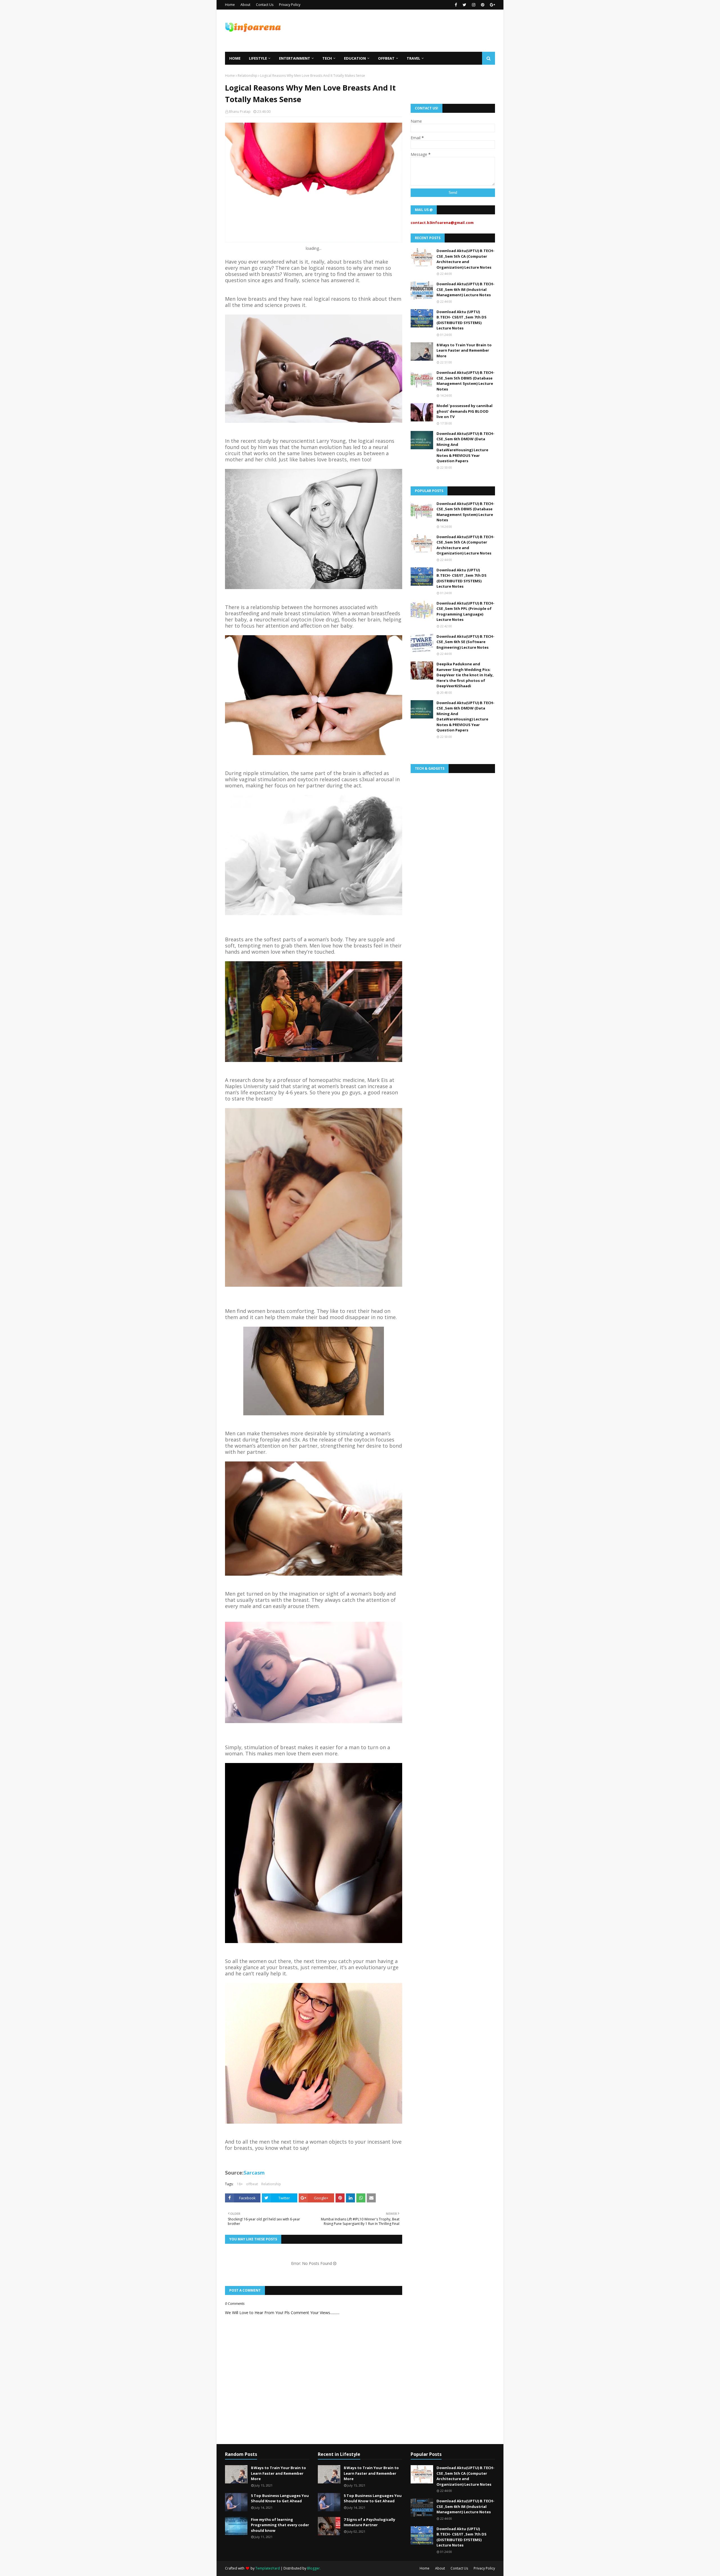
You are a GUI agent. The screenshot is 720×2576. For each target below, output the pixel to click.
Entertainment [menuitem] (295, 58)
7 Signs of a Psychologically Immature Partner (369, 2522)
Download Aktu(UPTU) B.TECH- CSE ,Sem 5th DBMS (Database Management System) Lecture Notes (465, 381)
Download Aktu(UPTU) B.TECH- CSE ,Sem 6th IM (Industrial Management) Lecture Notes (465, 289)
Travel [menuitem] (413, 58)
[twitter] (464, 5)
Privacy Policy (290, 5)
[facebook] (456, 5)
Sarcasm (254, 2173)
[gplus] (492, 5)
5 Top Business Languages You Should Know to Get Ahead (280, 2498)
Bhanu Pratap (240, 112)
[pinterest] (483, 5)
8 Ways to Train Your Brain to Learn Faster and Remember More (464, 350)
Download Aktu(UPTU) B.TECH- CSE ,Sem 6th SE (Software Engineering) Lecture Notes (465, 642)
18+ (240, 2184)
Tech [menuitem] (327, 58)
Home (230, 5)
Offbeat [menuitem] (386, 58)
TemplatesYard (268, 2568)
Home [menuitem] (235, 58)
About (245, 5)
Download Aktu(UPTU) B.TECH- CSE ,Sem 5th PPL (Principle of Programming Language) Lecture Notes (465, 611)
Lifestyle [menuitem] (258, 58)
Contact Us (265, 5)
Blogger (313, 2568)
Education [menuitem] (355, 58)
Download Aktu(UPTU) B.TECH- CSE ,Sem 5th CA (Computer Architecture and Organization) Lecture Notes (465, 259)
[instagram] (474, 5)
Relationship (247, 76)
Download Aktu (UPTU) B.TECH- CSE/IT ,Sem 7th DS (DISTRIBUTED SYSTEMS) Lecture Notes (462, 320)
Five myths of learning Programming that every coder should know (280, 2525)
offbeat (252, 2184)
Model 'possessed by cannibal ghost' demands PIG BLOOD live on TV (464, 411)
